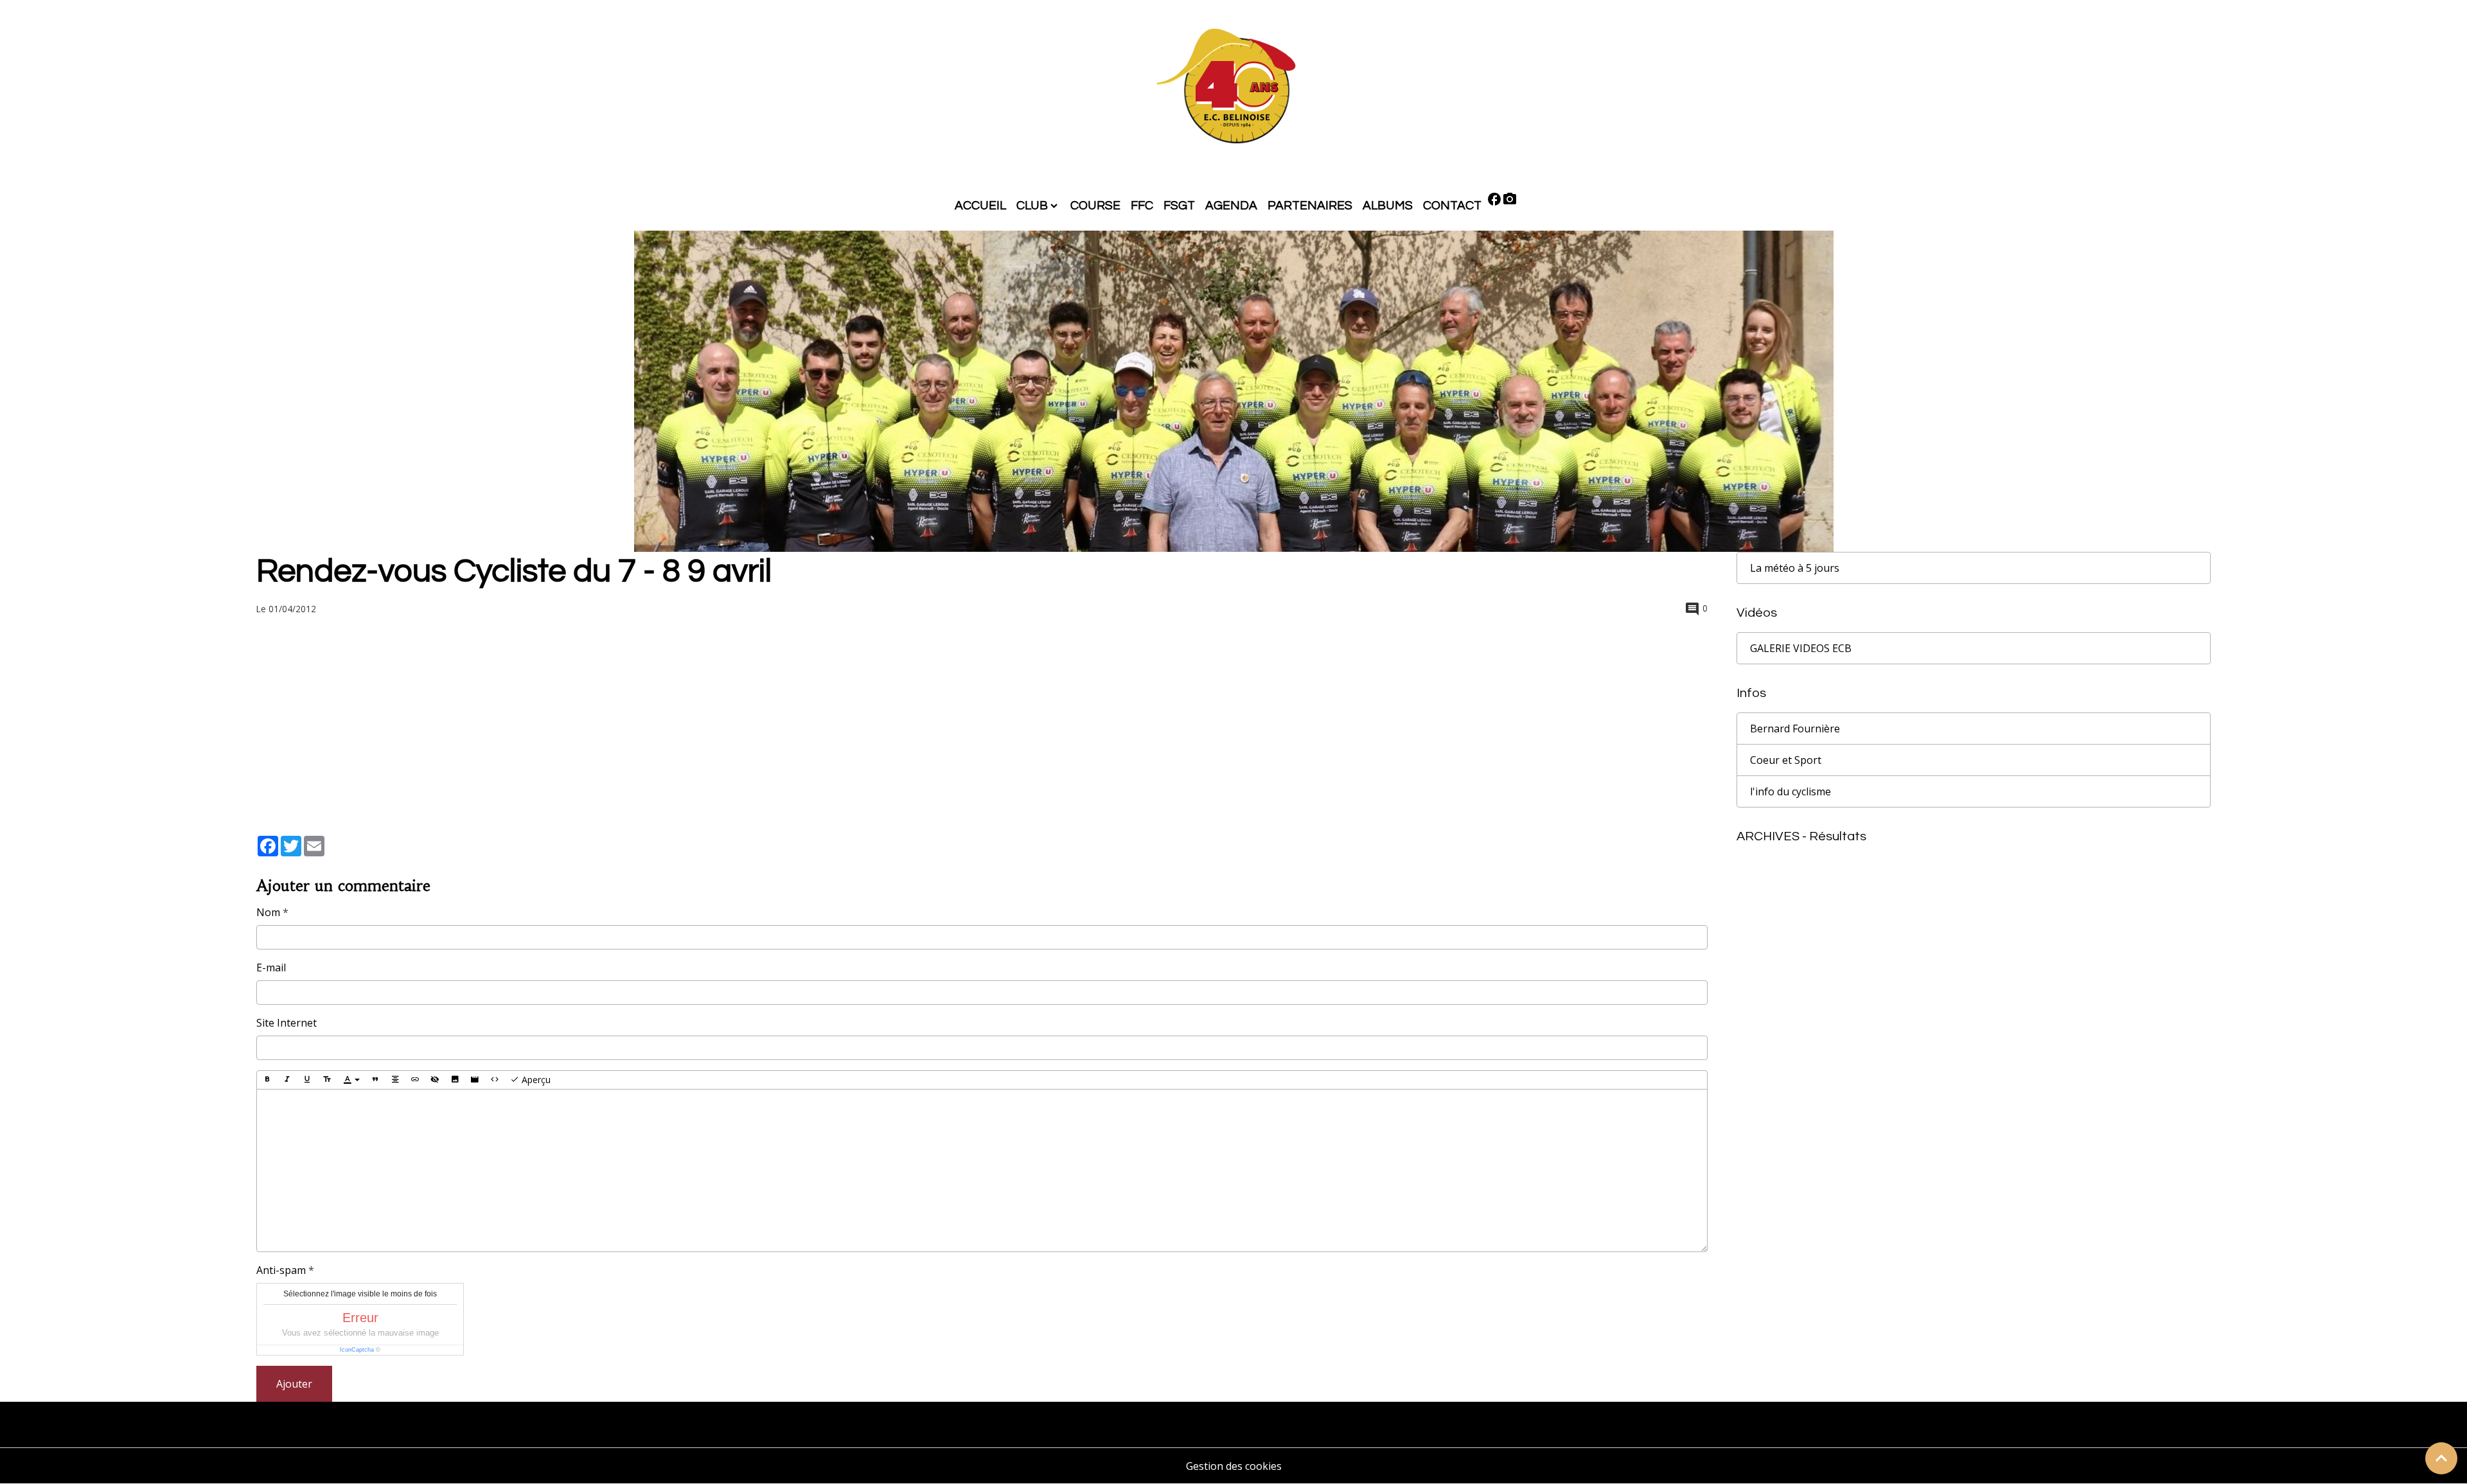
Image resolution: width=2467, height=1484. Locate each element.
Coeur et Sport (1786, 760)
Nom (268, 912)
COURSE (1095, 206)
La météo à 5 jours (1795, 568)
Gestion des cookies (1234, 1466)
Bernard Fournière (1795, 729)
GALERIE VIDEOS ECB (1801, 648)
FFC (1142, 206)
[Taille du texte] (327, 1080)
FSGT (1179, 206)
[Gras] (267, 1080)
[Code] (495, 1080)
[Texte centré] (395, 1080)
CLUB (1032, 206)
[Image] (455, 1080)
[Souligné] (307, 1080)
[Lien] (415, 1080)
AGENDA (1231, 206)
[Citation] (375, 1080)
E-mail (271, 967)
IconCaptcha (357, 1350)
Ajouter (294, 1384)
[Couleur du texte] (351, 1080)
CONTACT (1452, 206)
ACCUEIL (980, 206)
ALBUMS (1388, 206)
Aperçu (535, 1080)
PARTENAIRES (1310, 206)
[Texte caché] (435, 1080)
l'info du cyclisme (1791, 791)
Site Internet (287, 1023)
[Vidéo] (475, 1080)
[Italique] (287, 1080)
